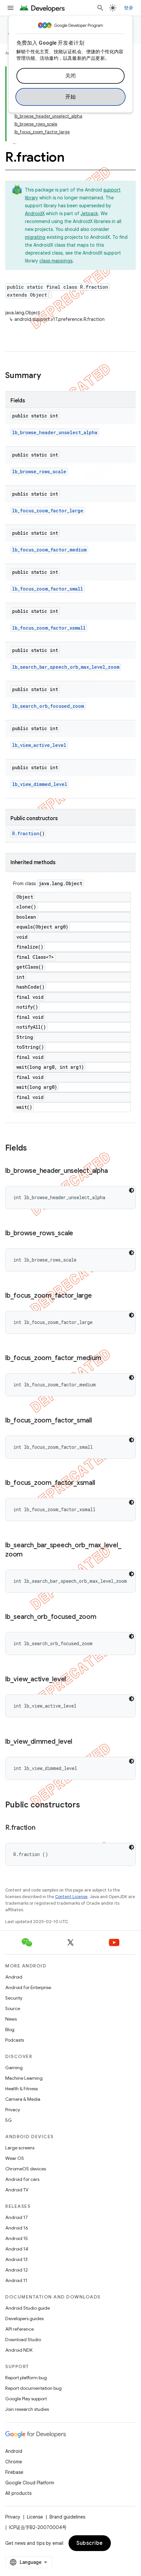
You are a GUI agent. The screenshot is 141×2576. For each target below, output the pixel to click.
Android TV (17, 2190)
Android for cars (22, 2179)
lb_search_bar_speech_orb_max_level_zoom (66, 667)
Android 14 (17, 2249)
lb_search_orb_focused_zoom (48, 706)
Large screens (20, 2148)
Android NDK (19, 2350)
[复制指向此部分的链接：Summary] (48, 376)
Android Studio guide (28, 2308)
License (35, 2517)
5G (9, 2120)
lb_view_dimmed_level (40, 784)
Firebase (14, 2472)
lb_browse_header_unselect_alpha (55, 432)
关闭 (71, 76)
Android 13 (16, 2259)
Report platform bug (26, 2378)
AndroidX (35, 213)
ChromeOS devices (26, 2169)
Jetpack (89, 213)
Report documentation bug (33, 2388)
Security (14, 1998)
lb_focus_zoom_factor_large (48, 511)
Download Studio (23, 2340)
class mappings (56, 261)
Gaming (14, 2068)
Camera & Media (23, 2099)
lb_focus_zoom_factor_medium (49, 550)
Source (13, 2008)
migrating (35, 237)
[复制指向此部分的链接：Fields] (33, 1149)
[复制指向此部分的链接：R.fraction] (42, 1828)
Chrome (14, 2462)
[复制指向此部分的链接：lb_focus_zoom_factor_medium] (108, 1358)
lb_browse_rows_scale (39, 471)
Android (14, 1977)
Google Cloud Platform (30, 2483)
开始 (71, 97)
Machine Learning (24, 2078)
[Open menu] (10, 8)
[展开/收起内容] (14, 140)
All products (18, 2493)
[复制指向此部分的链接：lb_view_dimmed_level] (79, 1742)
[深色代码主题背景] (131, 1190)
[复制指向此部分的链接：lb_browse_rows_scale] (80, 1234)
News (11, 2019)
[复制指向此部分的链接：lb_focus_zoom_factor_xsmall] (101, 1483)
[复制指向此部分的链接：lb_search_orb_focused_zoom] (103, 1617)
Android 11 (16, 2280)
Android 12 (17, 2270)
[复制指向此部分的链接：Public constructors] (87, 1805)
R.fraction (26, 833)
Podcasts (15, 2040)
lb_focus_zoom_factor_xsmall (49, 628)
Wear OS (15, 2158)
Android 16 (17, 2228)
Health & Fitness (21, 2089)
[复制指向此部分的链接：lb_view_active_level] (72, 1680)
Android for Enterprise (28, 1987)
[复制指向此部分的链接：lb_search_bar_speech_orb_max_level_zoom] (29, 1555)
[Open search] (100, 8)
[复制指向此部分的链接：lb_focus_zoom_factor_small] (98, 1421)
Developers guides (24, 2318)
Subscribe (90, 2543)
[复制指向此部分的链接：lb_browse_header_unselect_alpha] (114, 1171)
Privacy (13, 2110)
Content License (71, 1897)
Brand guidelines (67, 2517)
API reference (20, 2329)
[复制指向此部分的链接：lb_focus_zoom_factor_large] (98, 1296)
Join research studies (27, 2409)
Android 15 (17, 2238)
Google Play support (26, 2399)
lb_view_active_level (39, 745)
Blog (10, 2029)
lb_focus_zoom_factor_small (48, 589)
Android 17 (17, 2217)
